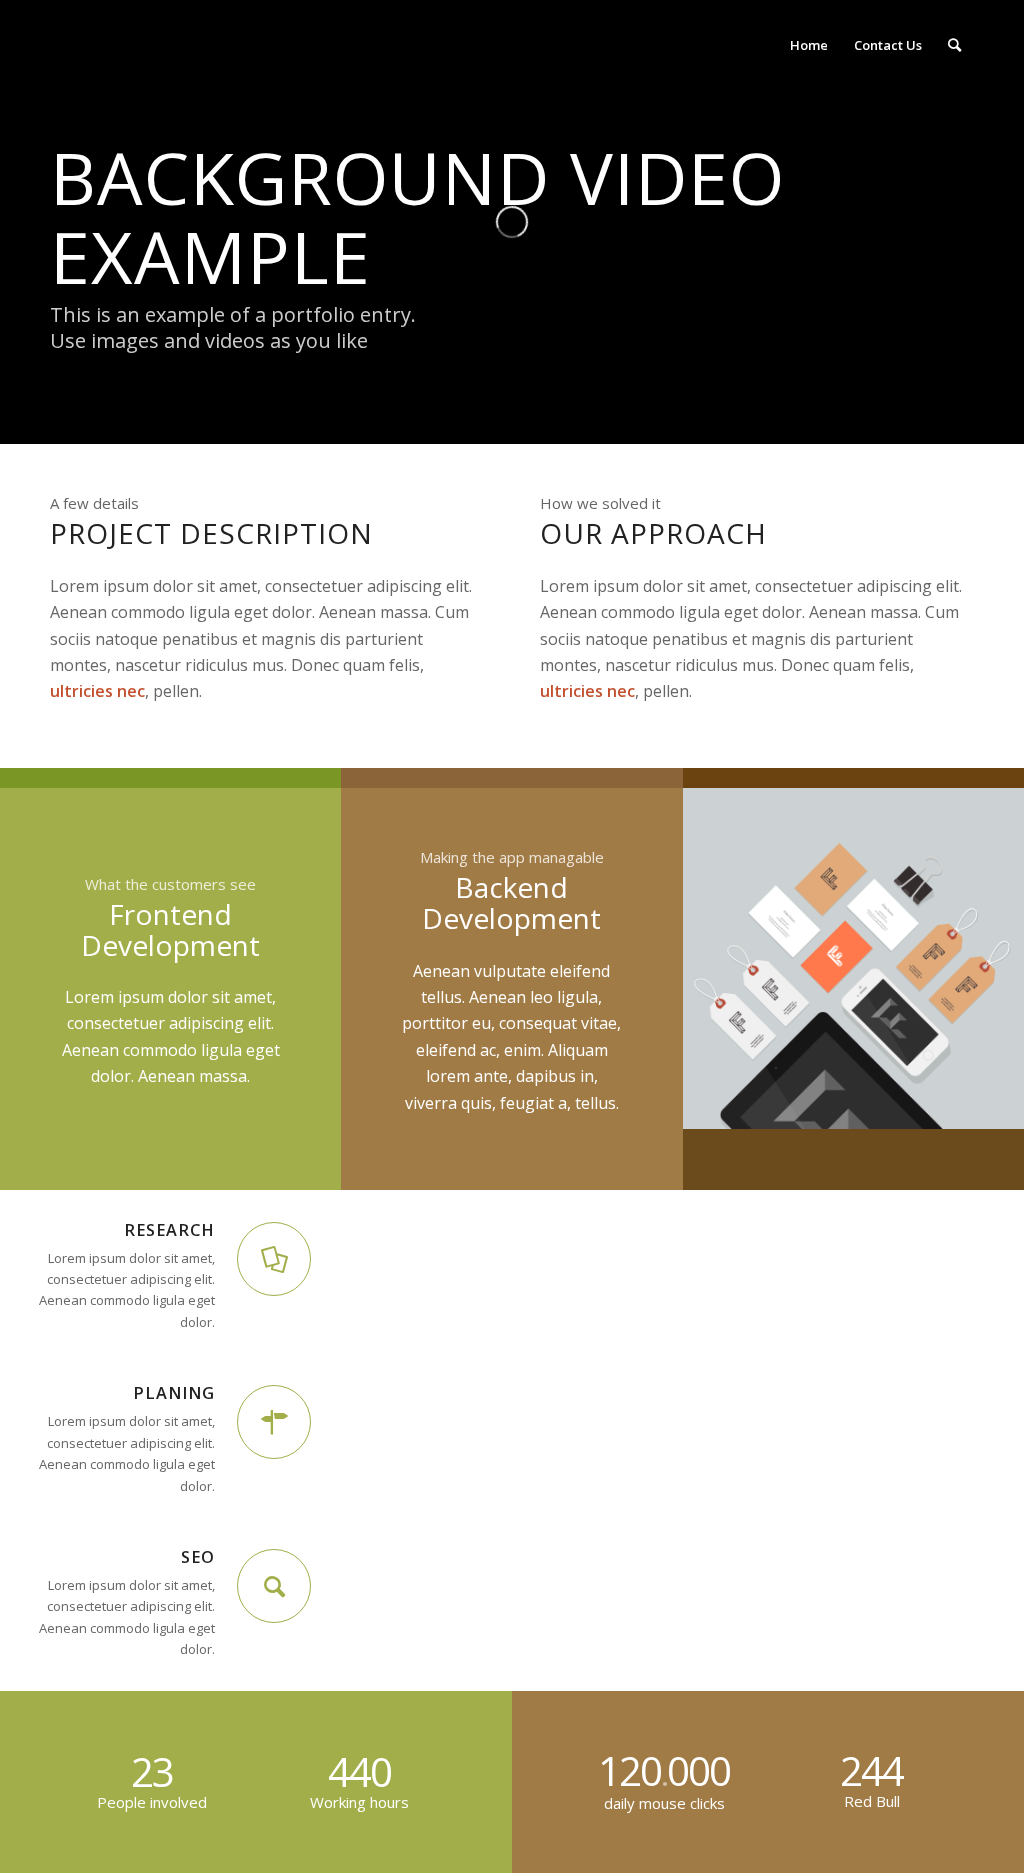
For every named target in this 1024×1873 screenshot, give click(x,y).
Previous (728, 959)
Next (979, 959)
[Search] (954, 45)
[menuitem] (809, 45)
